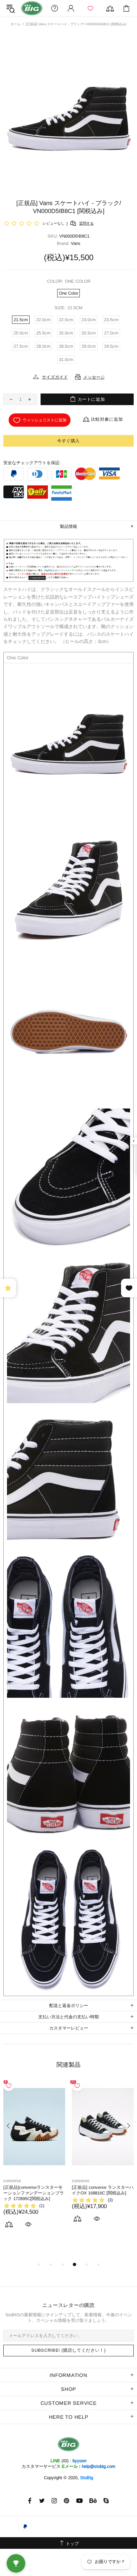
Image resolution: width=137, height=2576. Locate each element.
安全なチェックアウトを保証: (32, 463)
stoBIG (32, 8)
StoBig (87, 2478)
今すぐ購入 (68, 441)
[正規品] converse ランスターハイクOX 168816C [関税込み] (103, 2190)
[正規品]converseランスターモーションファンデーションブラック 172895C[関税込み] (34, 2193)
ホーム (16, 24)
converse (12, 2181)
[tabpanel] (34, 2162)
